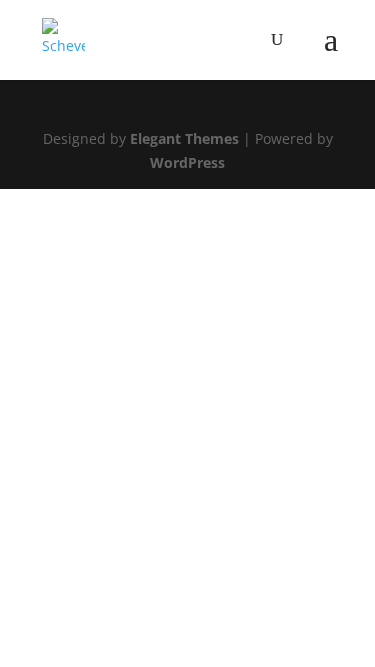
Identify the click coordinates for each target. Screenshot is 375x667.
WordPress (187, 162)
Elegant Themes (184, 138)
